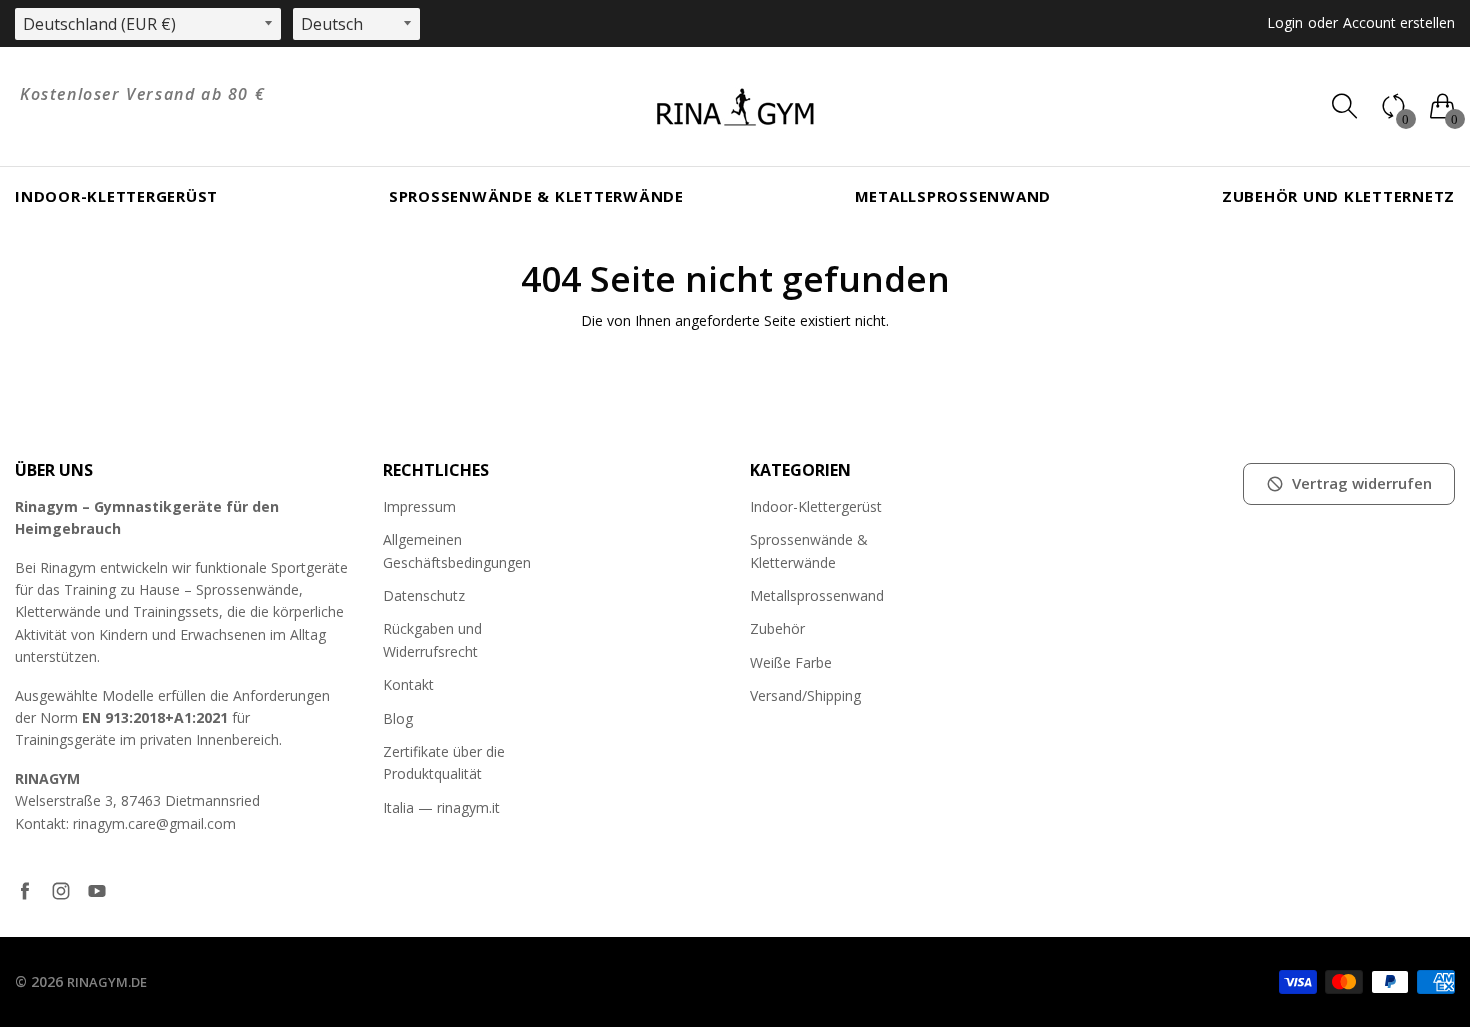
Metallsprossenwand (953, 196)
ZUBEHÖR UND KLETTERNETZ (1338, 196)
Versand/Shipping (805, 695)
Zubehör (777, 628)
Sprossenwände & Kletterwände (536, 196)
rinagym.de (107, 982)
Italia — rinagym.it (441, 807)
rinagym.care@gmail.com (154, 823)
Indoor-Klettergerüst (116, 196)
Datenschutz (424, 595)
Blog (398, 718)
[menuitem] (116, 196)
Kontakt (408, 684)
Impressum (419, 506)
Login (1285, 22)
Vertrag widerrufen (1362, 483)
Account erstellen (1399, 22)
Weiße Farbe (791, 662)
